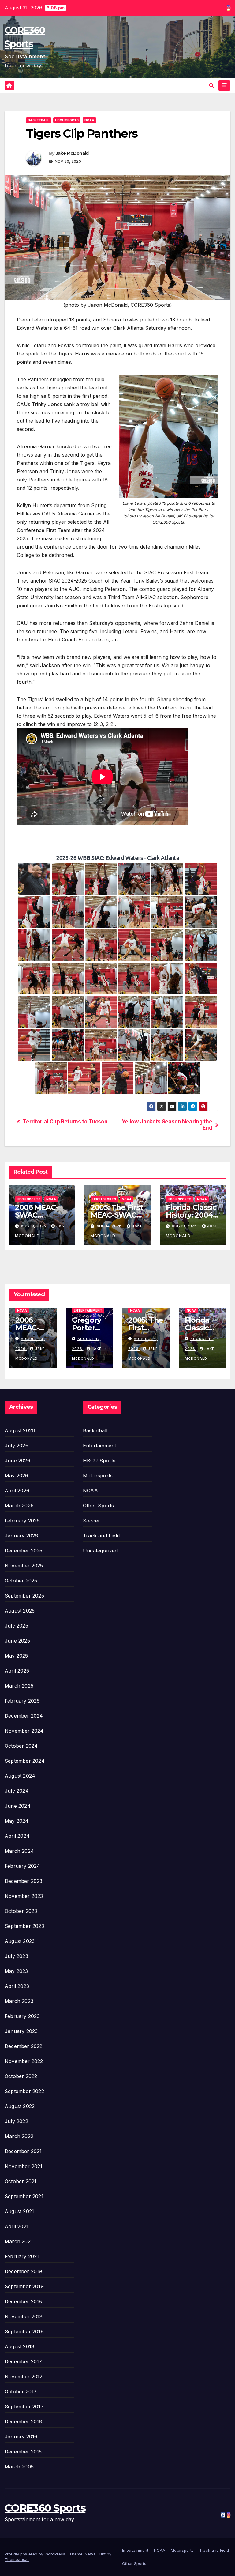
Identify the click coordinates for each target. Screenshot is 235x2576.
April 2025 (17, 1671)
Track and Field (101, 1536)
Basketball (39, 120)
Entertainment (88, 1310)
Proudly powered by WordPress (35, 2554)
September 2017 (24, 2407)
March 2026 (19, 1506)
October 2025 (21, 1581)
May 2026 (17, 1476)
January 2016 (21, 2437)
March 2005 (19, 2467)
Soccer (91, 1521)
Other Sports (98, 1506)
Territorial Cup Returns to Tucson (65, 1122)
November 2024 (24, 1731)
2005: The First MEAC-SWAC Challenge (117, 1215)
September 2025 (24, 1596)
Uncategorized (100, 1551)
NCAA (89, 120)
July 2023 (16, 1956)
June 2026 (17, 1461)
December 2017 (23, 2361)
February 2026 (22, 1521)
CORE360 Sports (45, 2508)
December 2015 (23, 2452)
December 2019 (23, 2271)
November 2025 (24, 1566)
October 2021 (21, 2181)
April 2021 (17, 2226)
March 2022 (19, 2136)
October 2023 (21, 1911)
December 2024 (24, 1716)
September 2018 (24, 2331)
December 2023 (24, 1881)
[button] (211, 85)
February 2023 (22, 2016)
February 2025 (22, 1701)
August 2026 (20, 1430)
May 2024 (17, 1821)
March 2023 (19, 2001)
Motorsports (98, 1476)
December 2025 (24, 1551)
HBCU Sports (67, 120)
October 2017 (21, 2392)
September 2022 (24, 2091)
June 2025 (17, 1641)
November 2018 (24, 2316)
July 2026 (17, 1446)
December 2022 (24, 2046)
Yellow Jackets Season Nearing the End (167, 1125)
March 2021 (19, 2241)
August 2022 (20, 2106)
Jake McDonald (72, 153)
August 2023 (20, 1941)
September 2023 (24, 1926)
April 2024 (17, 1836)
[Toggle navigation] (224, 85)
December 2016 (23, 2422)
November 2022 (24, 2061)
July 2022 (16, 2121)
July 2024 (17, 1791)
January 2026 (21, 1536)
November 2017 (24, 2377)
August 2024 (20, 1776)
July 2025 (16, 1626)
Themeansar (17, 2559)
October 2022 (21, 2076)
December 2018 (23, 2301)
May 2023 (16, 1971)
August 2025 (20, 1611)
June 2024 (18, 1806)
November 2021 (24, 2166)
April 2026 (17, 1491)
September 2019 (24, 2286)
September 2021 (24, 2196)
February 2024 (22, 1866)
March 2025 (19, 1686)
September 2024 (25, 1761)
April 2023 (17, 1986)
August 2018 (19, 2346)
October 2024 (21, 1746)
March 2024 (19, 1851)
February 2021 (22, 2256)
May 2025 (16, 1656)
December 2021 (23, 2151)
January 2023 (21, 2031)
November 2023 (24, 1896)
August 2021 (19, 2211)
